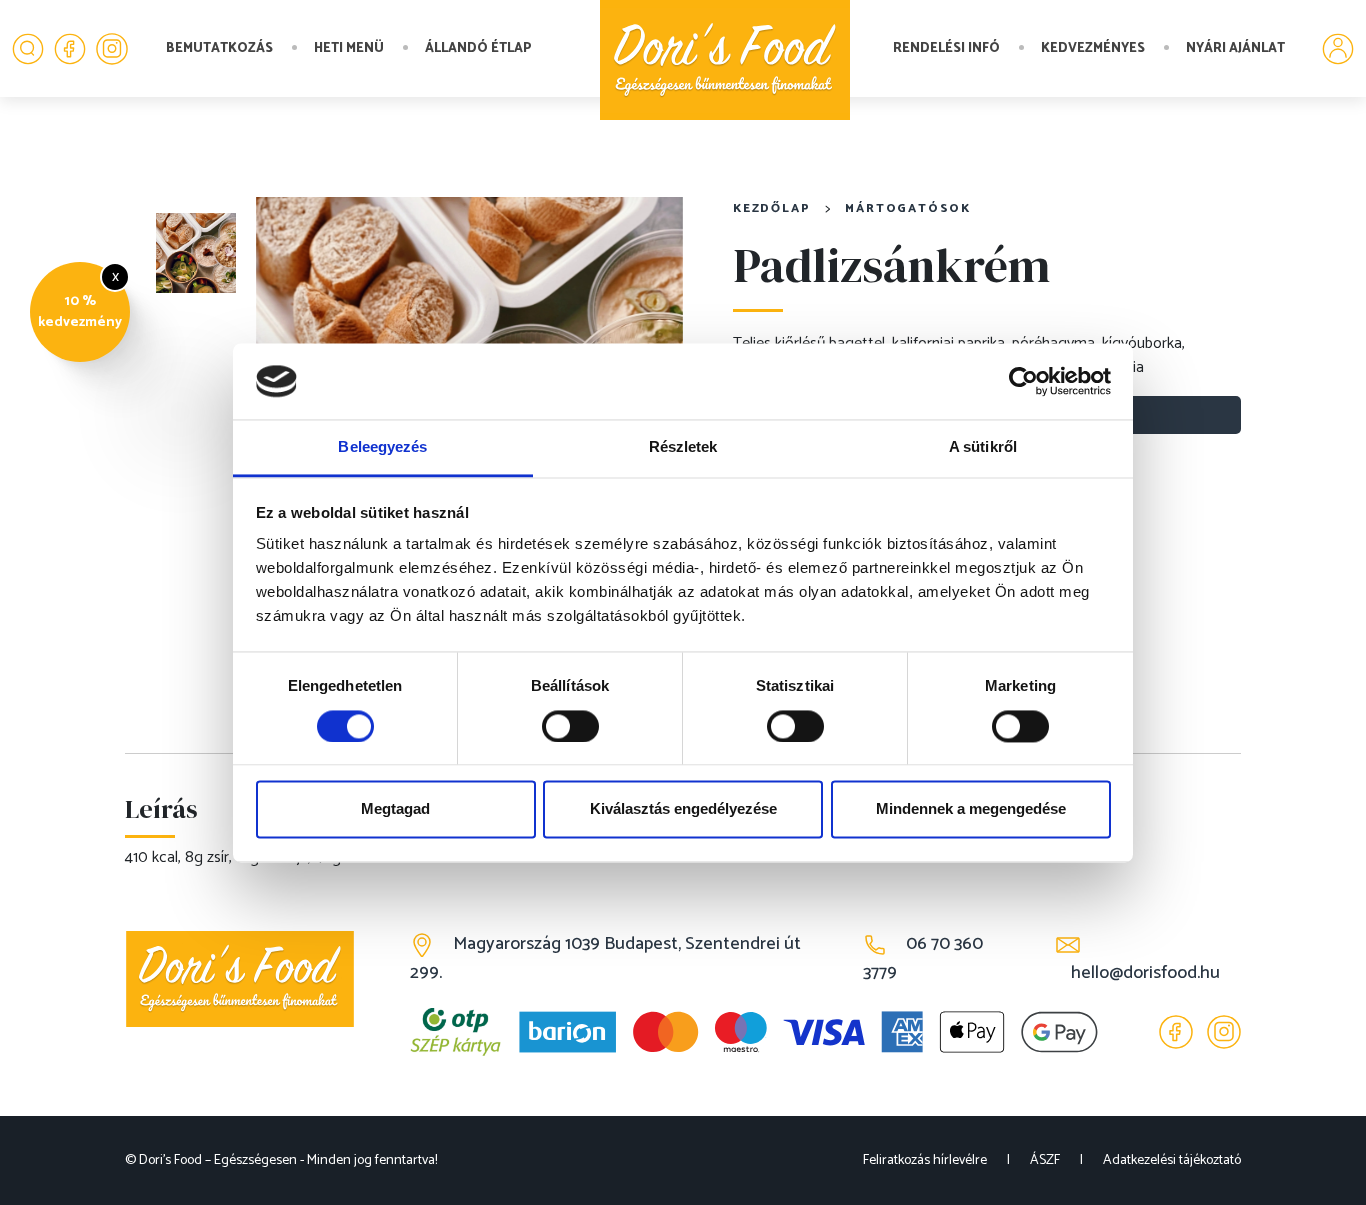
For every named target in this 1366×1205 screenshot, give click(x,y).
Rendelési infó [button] (946, 48)
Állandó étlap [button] (478, 48)
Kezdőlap (771, 208)
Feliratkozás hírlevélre (925, 1160)
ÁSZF (1045, 1160)
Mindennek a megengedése (971, 809)
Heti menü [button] (349, 48)
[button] (28, 49)
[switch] (570, 726)
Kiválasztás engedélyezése (683, 809)
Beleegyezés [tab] (382, 447)
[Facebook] (70, 49)
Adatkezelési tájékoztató (1172, 1160)
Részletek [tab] (683, 447)
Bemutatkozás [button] (219, 48)
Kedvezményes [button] (1093, 48)
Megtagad (395, 809)
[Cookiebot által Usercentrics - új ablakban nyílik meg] (1023, 381)
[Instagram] (112, 49)
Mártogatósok (908, 208)
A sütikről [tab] (983, 447)
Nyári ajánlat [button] (1235, 48)
